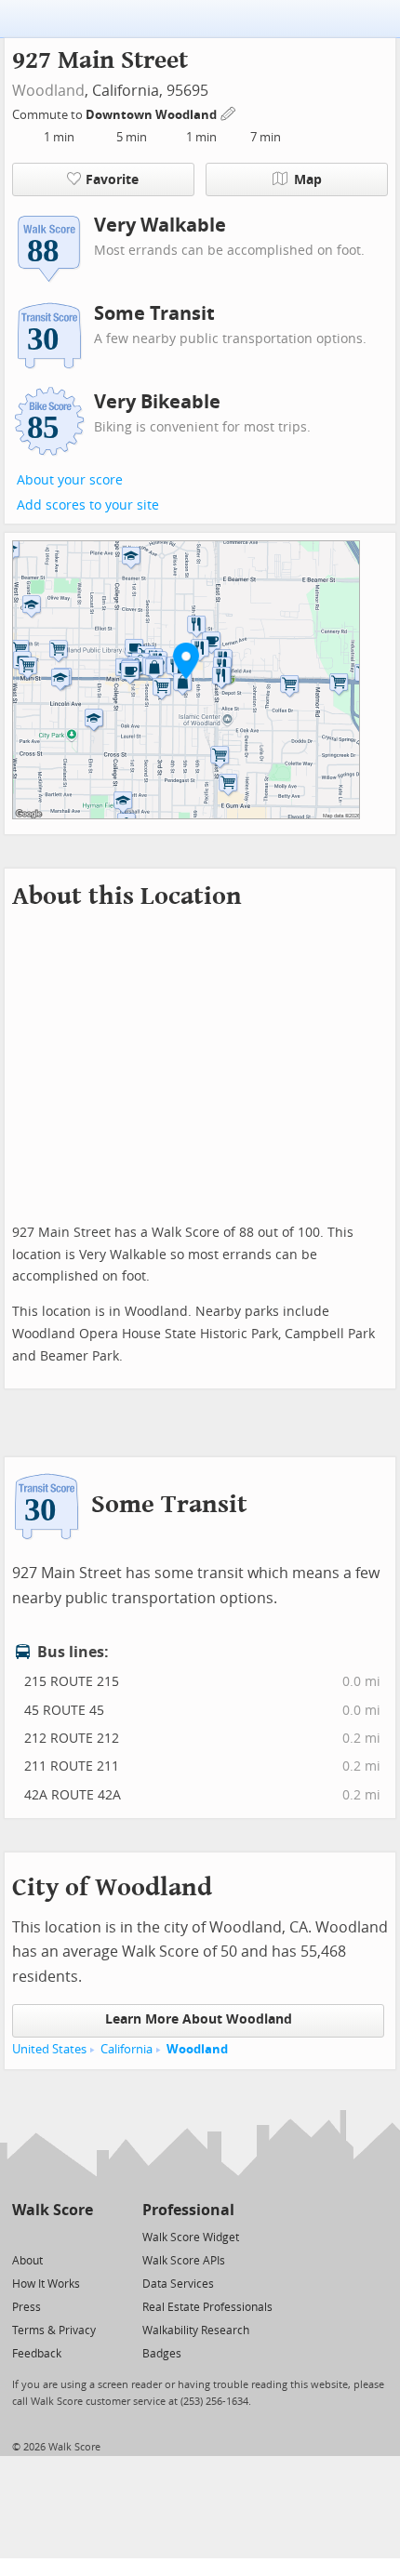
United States (49, 2049)
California (127, 2049)
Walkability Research (196, 2330)
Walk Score (53, 2210)
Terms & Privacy (54, 2330)
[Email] (80, 2236)
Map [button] (308, 180)
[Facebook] (52, 2236)
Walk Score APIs (184, 2261)
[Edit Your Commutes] (229, 112)
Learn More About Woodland (199, 2019)
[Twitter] (23, 2236)
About (27, 2261)
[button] (186, 660)
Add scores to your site (88, 505)
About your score (70, 480)
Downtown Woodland (153, 115)
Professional (188, 2210)
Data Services (178, 2284)
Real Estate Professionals (207, 2307)
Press (27, 2307)
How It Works (46, 2284)
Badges (162, 2354)
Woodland (48, 91)
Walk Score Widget (191, 2237)
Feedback (37, 2354)
